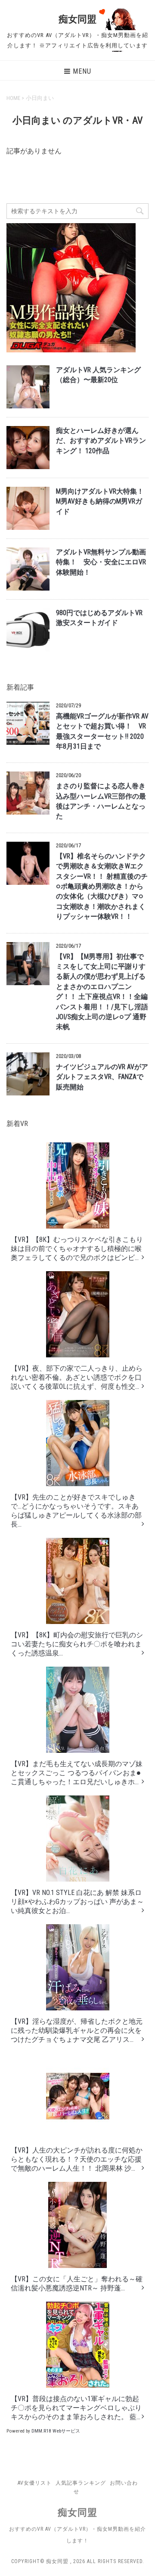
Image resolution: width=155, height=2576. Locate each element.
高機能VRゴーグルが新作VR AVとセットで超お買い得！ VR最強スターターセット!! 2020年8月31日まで (102, 731)
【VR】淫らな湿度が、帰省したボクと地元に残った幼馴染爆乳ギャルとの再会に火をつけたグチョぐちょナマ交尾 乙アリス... (77, 2030)
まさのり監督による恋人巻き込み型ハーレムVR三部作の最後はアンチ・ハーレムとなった (101, 801)
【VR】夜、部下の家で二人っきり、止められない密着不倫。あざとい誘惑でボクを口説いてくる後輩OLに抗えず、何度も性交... (77, 1377)
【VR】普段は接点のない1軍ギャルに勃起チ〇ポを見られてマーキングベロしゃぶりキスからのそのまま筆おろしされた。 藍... (76, 2408)
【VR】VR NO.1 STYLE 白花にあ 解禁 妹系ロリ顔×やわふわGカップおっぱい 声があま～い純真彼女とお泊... (77, 1902)
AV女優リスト (35, 2483)
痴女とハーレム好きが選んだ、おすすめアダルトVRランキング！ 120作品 (101, 441)
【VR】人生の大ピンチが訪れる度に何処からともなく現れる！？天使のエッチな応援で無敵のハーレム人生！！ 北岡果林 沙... (77, 2159)
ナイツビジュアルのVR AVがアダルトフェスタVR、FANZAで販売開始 (102, 1077)
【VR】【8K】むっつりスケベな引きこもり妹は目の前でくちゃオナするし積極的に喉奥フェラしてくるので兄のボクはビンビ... (77, 1249)
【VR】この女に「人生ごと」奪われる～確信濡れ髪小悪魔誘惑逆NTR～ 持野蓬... (77, 2284)
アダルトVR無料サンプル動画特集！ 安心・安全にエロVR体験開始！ (101, 562)
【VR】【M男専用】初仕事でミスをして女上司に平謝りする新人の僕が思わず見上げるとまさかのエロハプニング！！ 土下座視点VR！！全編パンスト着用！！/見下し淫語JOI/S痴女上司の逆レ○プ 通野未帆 (102, 992)
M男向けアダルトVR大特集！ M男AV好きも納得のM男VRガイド (100, 502)
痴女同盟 (77, 19)
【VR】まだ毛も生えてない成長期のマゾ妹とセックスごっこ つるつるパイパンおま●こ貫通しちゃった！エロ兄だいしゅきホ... (77, 1773)
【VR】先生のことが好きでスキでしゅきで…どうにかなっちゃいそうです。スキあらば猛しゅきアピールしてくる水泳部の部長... (76, 1511)
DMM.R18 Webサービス (56, 2431)
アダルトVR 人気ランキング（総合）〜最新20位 (98, 375)
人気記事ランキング (81, 2483)
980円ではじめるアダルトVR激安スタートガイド (99, 618)
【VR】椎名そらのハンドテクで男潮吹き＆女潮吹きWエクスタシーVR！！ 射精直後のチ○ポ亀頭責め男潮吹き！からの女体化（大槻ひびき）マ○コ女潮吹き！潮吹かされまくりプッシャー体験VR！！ (102, 887)
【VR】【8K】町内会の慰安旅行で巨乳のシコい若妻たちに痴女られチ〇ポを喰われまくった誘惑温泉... (77, 1644)
